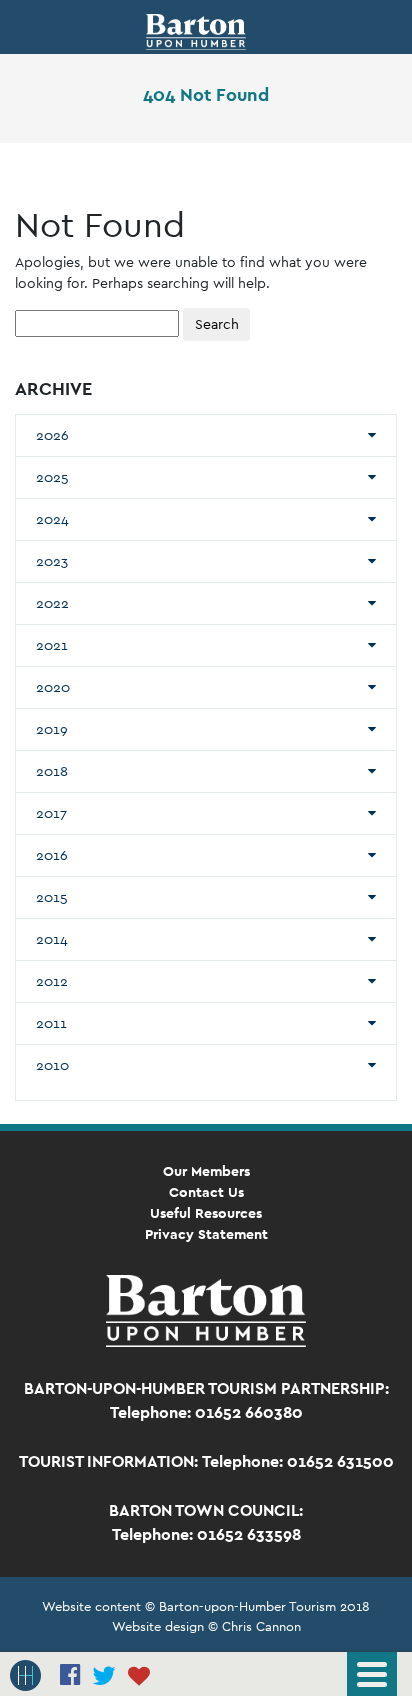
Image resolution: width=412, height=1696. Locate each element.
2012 (52, 981)
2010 (52, 1065)
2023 (52, 561)
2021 (52, 645)
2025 (52, 477)
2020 (53, 687)
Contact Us (206, 1192)
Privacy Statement (206, 1234)
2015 (52, 897)
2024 (52, 519)
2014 (52, 939)
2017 (51, 813)
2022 (52, 603)
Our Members (206, 1171)
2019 (52, 729)
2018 (52, 771)
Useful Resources (206, 1213)
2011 (51, 1023)
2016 (52, 855)
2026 (52, 435)
